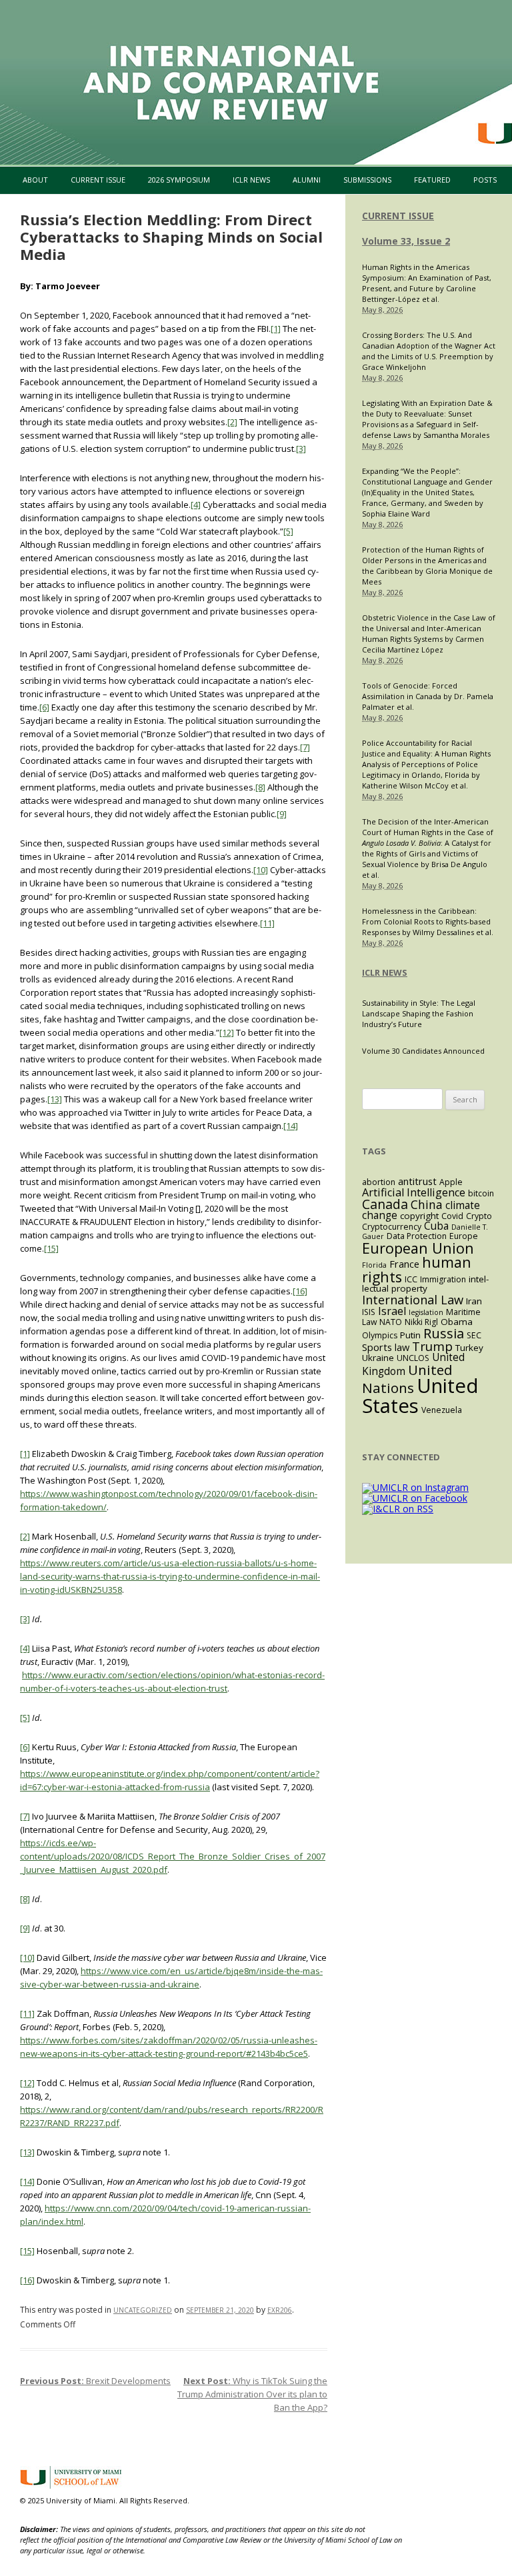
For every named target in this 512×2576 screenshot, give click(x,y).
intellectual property (425, 1284)
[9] (282, 814)
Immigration (443, 1279)
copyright (419, 1216)
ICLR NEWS (385, 972)
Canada (385, 1204)
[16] (300, 1291)
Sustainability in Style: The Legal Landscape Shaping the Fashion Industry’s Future (419, 1013)
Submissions (367, 180)
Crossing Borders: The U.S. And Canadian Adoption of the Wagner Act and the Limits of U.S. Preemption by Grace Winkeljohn (429, 351)
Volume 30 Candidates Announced (423, 1051)
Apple (451, 1182)
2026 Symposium (179, 180)
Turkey (469, 1348)
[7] (305, 747)
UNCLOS (413, 1358)
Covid (452, 1216)
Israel (392, 1311)
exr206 (280, 2310)
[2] (232, 422)
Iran (474, 1301)
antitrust (417, 1181)
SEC (474, 1335)
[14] (291, 1126)
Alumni (307, 180)
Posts (485, 180)
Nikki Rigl (421, 1322)
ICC (411, 1279)
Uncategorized (143, 2310)
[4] (196, 505)
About (35, 180)
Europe (464, 1236)
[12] (227, 1032)
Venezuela (442, 1410)
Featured (432, 180)
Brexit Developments (95, 2381)
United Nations (407, 1379)
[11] (267, 923)
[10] (261, 870)
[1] (276, 329)
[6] (44, 707)
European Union (418, 1248)
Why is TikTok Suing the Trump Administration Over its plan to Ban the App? (252, 2394)
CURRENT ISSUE (398, 216)
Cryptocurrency (392, 1227)
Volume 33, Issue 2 (406, 241)
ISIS (369, 1312)
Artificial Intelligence (414, 1192)
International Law (413, 1299)
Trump (432, 1346)
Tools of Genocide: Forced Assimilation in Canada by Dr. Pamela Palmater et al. (428, 696)
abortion (379, 1182)
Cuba (436, 1226)
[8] (260, 787)
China (427, 1204)
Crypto (479, 1216)
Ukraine (378, 1358)
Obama (457, 1322)
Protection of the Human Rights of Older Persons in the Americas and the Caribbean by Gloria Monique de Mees (427, 566)
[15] (51, 1248)
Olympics (380, 1335)
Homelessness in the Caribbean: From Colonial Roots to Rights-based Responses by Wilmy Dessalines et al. (428, 921)
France (404, 1264)
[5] (288, 531)
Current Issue (98, 180)
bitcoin (481, 1193)
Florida (374, 1265)
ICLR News (251, 180)
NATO (391, 1322)
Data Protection (417, 1236)
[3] (301, 449)
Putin (410, 1335)
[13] (55, 1099)
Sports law (386, 1347)
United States (420, 1395)
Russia (444, 1333)
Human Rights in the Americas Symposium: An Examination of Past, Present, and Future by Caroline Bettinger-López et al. (427, 283)
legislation (426, 1312)
